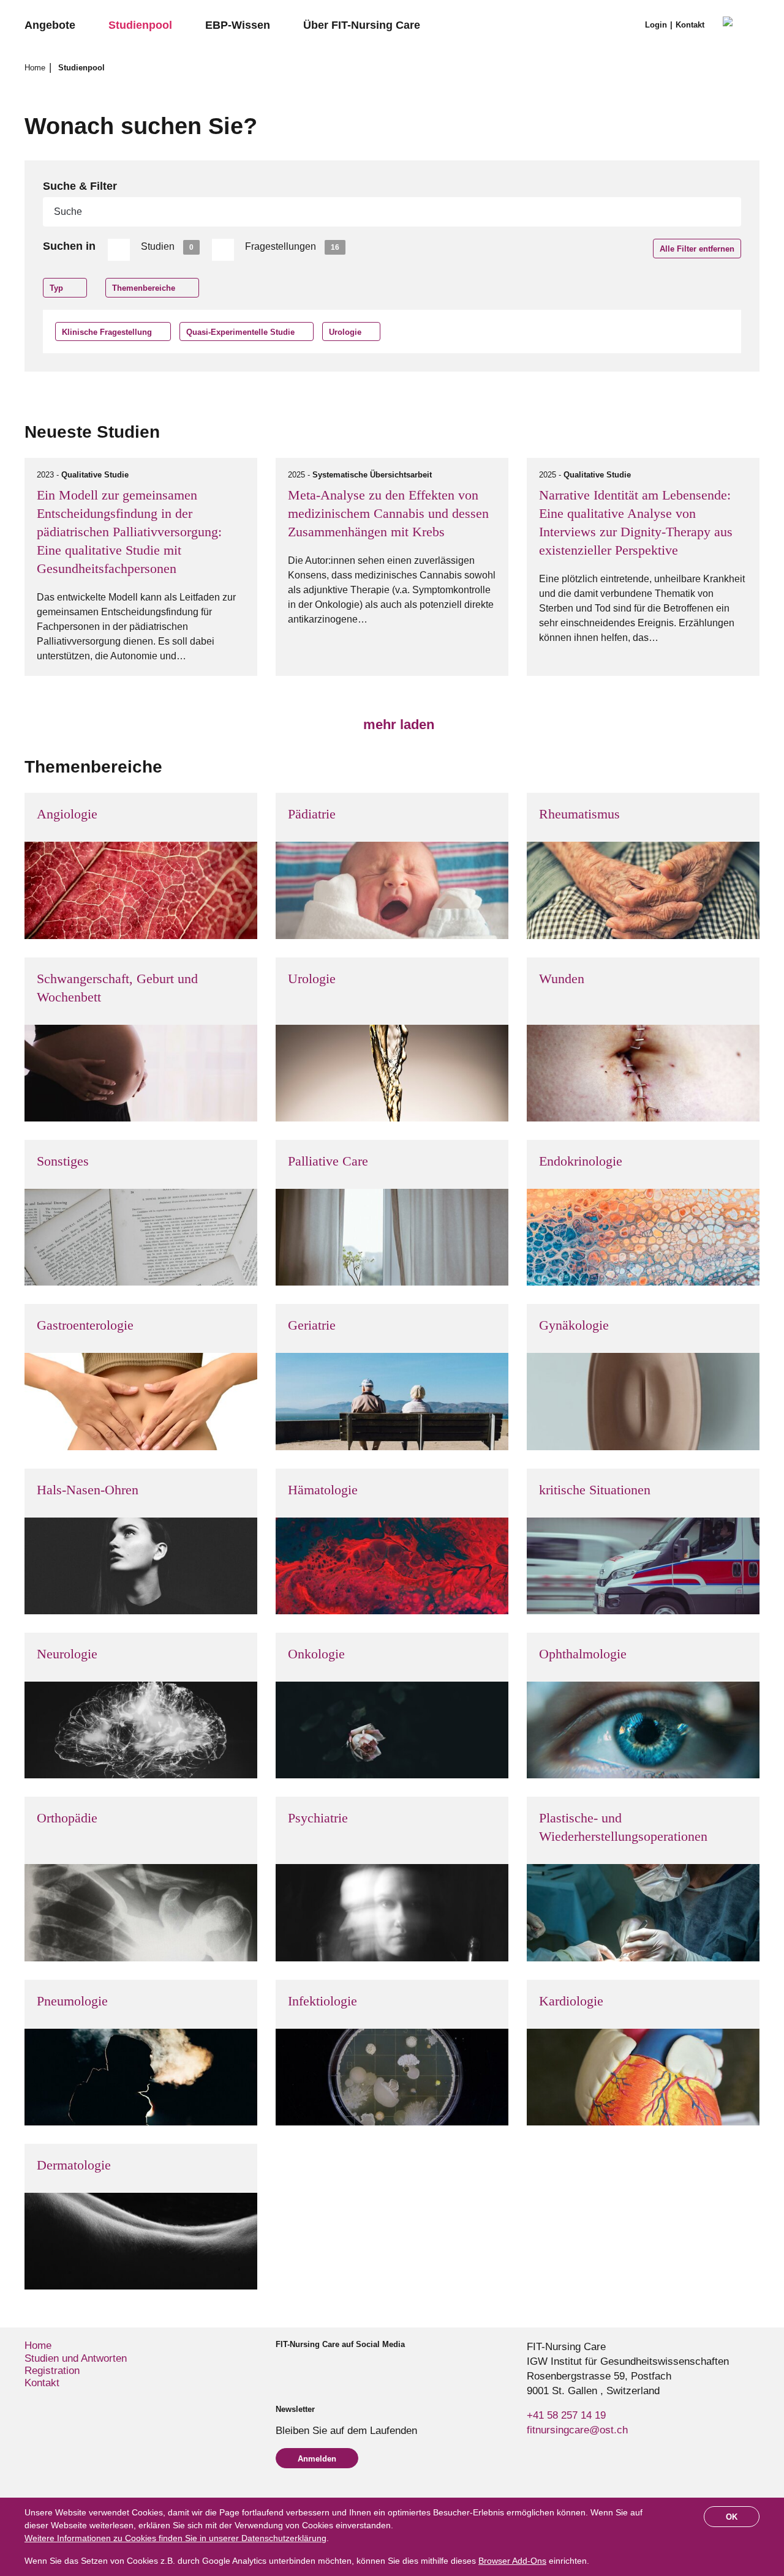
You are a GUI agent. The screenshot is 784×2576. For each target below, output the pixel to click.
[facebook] (281, 2367)
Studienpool (140, 25)
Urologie (345, 332)
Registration (52, 2371)
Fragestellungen (292, 246)
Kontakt (690, 25)
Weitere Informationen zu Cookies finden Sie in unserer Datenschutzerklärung (175, 2538)
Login (656, 25)
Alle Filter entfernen (697, 249)
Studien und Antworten (76, 2358)
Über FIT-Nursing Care (362, 25)
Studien (167, 246)
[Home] (741, 26)
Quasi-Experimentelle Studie (240, 332)
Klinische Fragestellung (107, 332)
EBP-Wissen (238, 25)
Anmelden (317, 2459)
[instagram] (301, 2367)
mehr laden (397, 724)
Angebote (50, 25)
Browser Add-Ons (512, 2561)
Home (36, 68)
